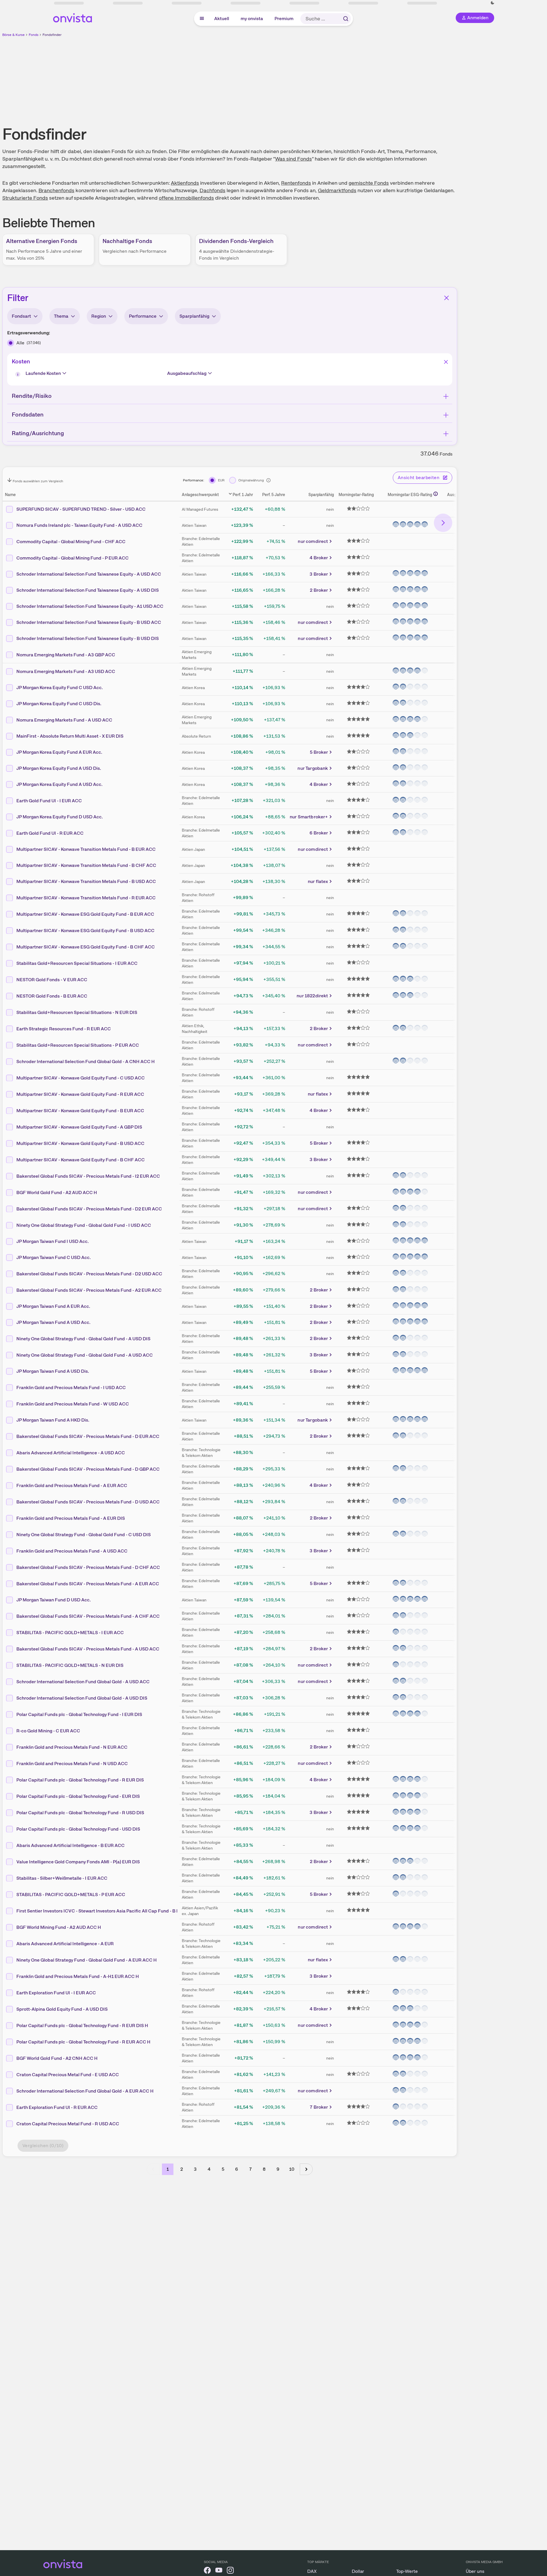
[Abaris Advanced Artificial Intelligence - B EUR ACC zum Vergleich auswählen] (10, 1845)
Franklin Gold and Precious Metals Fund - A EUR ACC (72, 1485)
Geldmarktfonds (337, 190)
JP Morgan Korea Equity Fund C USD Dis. (59, 704)
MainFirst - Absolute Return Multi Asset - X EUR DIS (70, 736)
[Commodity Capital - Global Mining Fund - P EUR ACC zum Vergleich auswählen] (10, 558)
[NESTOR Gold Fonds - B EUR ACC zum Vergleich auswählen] (10, 996)
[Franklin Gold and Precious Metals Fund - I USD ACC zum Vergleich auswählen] (10, 1387)
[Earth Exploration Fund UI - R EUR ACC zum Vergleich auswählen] (10, 2107)
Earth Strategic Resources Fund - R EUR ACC (64, 1028)
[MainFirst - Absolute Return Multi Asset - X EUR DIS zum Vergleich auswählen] (10, 736)
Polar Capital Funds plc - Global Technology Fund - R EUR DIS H (82, 2025)
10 (292, 2169)
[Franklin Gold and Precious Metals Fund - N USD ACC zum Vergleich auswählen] (10, 1763)
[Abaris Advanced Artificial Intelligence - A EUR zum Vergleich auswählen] (10, 1943)
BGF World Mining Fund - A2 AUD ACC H (59, 1927)
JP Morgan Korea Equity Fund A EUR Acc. (59, 752)
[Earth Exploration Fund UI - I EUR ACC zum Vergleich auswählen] (10, 1993)
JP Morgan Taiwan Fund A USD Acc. (53, 1322)
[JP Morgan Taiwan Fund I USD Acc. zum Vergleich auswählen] (10, 1241)
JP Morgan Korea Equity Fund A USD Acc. (59, 784)
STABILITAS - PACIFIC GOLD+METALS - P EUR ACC (71, 1894)
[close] (538, 9)
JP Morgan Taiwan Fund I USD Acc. (53, 1241)
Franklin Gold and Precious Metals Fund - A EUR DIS (71, 1518)
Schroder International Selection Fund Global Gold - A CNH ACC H (86, 1061)
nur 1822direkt (312, 996)
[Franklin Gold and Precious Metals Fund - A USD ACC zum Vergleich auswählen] (10, 1551)
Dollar (358, 2571)
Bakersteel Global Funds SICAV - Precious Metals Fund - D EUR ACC (88, 1436)
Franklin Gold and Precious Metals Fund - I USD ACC (71, 1387)
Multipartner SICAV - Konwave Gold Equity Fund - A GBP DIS (79, 1127)
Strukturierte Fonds (25, 198)
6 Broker (319, 833)
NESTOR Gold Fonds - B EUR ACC (52, 996)
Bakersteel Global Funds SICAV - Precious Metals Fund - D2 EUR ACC (89, 1209)
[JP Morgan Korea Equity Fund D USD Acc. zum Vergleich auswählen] (10, 817)
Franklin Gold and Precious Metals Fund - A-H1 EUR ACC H (78, 1976)
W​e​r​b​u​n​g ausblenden (279, 78)
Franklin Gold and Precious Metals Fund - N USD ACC (72, 1763)
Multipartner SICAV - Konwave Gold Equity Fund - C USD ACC (81, 1078)
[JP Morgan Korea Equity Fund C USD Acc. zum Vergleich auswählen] (10, 688)
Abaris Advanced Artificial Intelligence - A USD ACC (71, 1452)
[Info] (19, 375)
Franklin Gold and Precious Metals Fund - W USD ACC (73, 1404)
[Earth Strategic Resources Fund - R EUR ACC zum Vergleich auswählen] (10, 1029)
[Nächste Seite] (306, 2169)
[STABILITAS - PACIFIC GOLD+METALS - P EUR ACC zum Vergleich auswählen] (10, 1894)
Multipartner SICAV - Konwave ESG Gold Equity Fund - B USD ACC (85, 930)
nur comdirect (313, 541)
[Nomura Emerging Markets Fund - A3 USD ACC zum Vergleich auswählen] (10, 671)
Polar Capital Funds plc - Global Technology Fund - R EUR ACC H (83, 2042)
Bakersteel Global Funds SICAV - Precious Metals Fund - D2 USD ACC (89, 1273)
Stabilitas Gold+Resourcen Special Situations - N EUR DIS (77, 1012)
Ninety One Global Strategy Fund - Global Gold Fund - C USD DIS (84, 1534)
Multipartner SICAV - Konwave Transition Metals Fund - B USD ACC (86, 881)
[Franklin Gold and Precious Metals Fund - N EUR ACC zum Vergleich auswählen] (10, 1747)
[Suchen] (346, 19)
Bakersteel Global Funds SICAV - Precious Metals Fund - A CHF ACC (88, 1616)
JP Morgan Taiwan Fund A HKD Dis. (53, 1420)
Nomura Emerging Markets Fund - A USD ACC (64, 720)
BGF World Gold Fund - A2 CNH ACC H (57, 2058)
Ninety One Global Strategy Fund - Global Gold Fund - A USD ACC (85, 1355)
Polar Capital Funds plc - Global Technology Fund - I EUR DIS (79, 1714)
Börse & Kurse (13, 35)
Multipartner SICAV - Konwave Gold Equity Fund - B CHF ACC (81, 1159)
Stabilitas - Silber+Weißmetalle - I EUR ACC (62, 1878)
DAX (312, 2571)
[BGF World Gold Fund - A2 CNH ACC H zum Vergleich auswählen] (10, 2058)
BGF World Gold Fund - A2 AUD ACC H (57, 1192)
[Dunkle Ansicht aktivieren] (80, 3)
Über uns (475, 2571)
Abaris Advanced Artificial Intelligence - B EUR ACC (70, 1845)
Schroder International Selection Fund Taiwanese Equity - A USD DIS (88, 590)
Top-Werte (407, 2571)
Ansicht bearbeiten (419, 478)
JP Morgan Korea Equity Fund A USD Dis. (59, 768)
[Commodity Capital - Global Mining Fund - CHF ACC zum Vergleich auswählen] (10, 541)
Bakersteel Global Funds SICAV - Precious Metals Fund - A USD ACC (88, 1649)
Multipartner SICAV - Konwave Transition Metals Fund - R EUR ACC (86, 897)
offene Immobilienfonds (186, 198)
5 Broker (319, 752)
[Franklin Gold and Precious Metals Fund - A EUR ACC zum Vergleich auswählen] (10, 1485)
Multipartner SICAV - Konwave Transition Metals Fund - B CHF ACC (86, 865)
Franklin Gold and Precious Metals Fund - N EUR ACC (72, 1747)
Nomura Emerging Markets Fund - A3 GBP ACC (66, 654)
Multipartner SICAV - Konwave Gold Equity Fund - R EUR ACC (80, 1094)
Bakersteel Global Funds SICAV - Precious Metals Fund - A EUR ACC (88, 1583)
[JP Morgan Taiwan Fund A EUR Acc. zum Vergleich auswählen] (10, 1306)
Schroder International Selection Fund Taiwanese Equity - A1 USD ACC (90, 606)
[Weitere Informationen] (436, 494)
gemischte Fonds (369, 183)
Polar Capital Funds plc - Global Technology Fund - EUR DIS (78, 1796)
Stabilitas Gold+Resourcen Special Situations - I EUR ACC (77, 963)
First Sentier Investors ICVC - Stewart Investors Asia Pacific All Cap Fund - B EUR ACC (106, 1911)
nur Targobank (313, 768)
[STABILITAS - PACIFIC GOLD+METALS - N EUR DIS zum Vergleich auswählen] (10, 1665)
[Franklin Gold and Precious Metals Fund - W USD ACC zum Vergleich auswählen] (10, 1404)
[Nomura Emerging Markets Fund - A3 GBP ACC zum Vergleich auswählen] (10, 655)
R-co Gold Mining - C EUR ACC (48, 1730)
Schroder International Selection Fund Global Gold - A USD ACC (83, 1681)
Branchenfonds (56, 190)
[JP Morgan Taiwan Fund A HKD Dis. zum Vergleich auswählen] (10, 1420)
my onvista (252, 19)
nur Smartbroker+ (309, 817)
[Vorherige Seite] (153, 2169)
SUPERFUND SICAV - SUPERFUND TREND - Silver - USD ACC (81, 509)
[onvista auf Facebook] (207, 2571)
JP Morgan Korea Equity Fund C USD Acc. (60, 688)
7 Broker (319, 2107)
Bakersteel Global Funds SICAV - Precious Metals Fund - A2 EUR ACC (89, 1290)
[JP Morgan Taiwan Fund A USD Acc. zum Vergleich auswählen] (10, 1322)
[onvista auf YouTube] (219, 2571)
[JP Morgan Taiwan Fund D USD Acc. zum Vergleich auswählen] (10, 1600)
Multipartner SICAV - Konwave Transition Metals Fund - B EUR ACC (86, 849)
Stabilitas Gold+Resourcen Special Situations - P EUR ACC (78, 1045)
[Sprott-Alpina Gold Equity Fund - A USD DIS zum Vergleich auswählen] (10, 2009)
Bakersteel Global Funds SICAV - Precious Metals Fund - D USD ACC (88, 1502)
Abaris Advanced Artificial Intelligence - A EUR (65, 1943)
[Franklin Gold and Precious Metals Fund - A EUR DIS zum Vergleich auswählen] (10, 1518)
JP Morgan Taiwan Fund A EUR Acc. (53, 1306)
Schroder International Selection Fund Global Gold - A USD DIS (82, 1698)
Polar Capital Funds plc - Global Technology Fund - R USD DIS (80, 1812)
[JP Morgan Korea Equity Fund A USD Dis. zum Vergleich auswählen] (10, 768)
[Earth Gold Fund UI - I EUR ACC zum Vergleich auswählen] (10, 801)
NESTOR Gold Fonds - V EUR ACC (52, 979)
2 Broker (319, 590)
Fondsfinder (52, 35)
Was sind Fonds (293, 159)
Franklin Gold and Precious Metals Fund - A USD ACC (72, 1551)
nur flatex (318, 881)
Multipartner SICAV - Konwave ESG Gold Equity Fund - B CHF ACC (86, 947)
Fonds (34, 35)
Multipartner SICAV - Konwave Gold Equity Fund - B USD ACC (80, 1143)
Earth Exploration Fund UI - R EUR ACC (57, 2107)
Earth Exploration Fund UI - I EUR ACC (56, 1992)
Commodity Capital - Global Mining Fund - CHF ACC (71, 541)
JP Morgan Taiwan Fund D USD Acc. (54, 1600)
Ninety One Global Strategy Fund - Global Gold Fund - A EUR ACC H (87, 1960)
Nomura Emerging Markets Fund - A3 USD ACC (66, 671)
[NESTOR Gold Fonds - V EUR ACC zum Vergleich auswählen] (10, 980)
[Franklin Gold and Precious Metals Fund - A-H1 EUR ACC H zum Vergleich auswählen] (10, 1976)
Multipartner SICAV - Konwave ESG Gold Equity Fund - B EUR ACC (85, 914)
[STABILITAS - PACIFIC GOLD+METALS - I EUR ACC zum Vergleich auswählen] (10, 1632)
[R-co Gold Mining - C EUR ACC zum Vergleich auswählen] (10, 1731)
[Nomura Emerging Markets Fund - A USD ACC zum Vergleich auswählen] (10, 720)
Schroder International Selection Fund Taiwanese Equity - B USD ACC (89, 622)
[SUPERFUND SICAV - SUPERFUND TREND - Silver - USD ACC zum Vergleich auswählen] (10, 509)
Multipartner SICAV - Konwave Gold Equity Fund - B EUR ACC (80, 1110)
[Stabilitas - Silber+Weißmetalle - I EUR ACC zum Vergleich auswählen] (10, 1878)
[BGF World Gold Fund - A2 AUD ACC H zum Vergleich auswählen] (10, 1192)
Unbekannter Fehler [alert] (485, 14)
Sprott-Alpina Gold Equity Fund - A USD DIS (62, 2009)
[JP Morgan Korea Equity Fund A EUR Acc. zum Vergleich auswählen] (10, 752)
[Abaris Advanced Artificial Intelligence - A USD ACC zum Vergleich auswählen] (10, 1453)
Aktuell (222, 19)
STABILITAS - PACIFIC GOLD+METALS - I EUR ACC (70, 1632)
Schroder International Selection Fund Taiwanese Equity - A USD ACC (89, 574)
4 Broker (319, 558)
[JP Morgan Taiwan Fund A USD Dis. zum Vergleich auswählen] (10, 1371)
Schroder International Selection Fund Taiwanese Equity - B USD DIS (88, 638)
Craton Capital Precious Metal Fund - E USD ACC (68, 2074)
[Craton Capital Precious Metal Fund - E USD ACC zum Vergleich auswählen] (10, 2074)
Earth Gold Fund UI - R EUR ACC (50, 833)
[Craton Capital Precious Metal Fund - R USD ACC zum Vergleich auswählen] (10, 2124)
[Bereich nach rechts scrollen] (443, 523)
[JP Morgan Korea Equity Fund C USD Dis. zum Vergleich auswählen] (10, 704)
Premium (284, 19)
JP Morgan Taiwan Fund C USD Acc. (54, 1257)
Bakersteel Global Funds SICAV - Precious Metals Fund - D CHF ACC (88, 1567)
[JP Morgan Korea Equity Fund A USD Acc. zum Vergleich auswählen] (10, 784)
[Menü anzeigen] (202, 19)
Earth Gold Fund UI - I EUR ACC (49, 800)
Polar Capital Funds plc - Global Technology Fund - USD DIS (78, 1829)
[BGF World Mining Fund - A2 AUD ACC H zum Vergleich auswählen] (10, 1927)
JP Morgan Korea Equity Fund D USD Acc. (60, 817)
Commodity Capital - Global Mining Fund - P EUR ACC (73, 558)
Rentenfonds (296, 183)
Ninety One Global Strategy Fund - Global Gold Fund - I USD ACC (84, 1225)
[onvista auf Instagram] (230, 2571)
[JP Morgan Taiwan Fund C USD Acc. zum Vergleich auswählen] (10, 1258)
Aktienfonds (185, 183)
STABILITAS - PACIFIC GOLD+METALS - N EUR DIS (70, 1665)
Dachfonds (212, 190)
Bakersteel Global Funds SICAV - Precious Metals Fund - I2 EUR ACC (88, 1176)
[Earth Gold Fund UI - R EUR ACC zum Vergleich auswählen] (10, 833)
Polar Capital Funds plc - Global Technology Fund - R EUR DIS (80, 1780)
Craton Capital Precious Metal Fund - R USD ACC (68, 2123)
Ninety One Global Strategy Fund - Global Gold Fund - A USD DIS (83, 1338)
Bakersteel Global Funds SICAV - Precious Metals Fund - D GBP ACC (88, 1469)
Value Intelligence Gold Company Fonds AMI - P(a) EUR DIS (78, 1861)
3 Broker (319, 574)
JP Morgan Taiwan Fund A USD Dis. (53, 1371)
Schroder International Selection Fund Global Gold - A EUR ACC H (85, 2091)
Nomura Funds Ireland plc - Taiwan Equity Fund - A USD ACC (79, 525)
